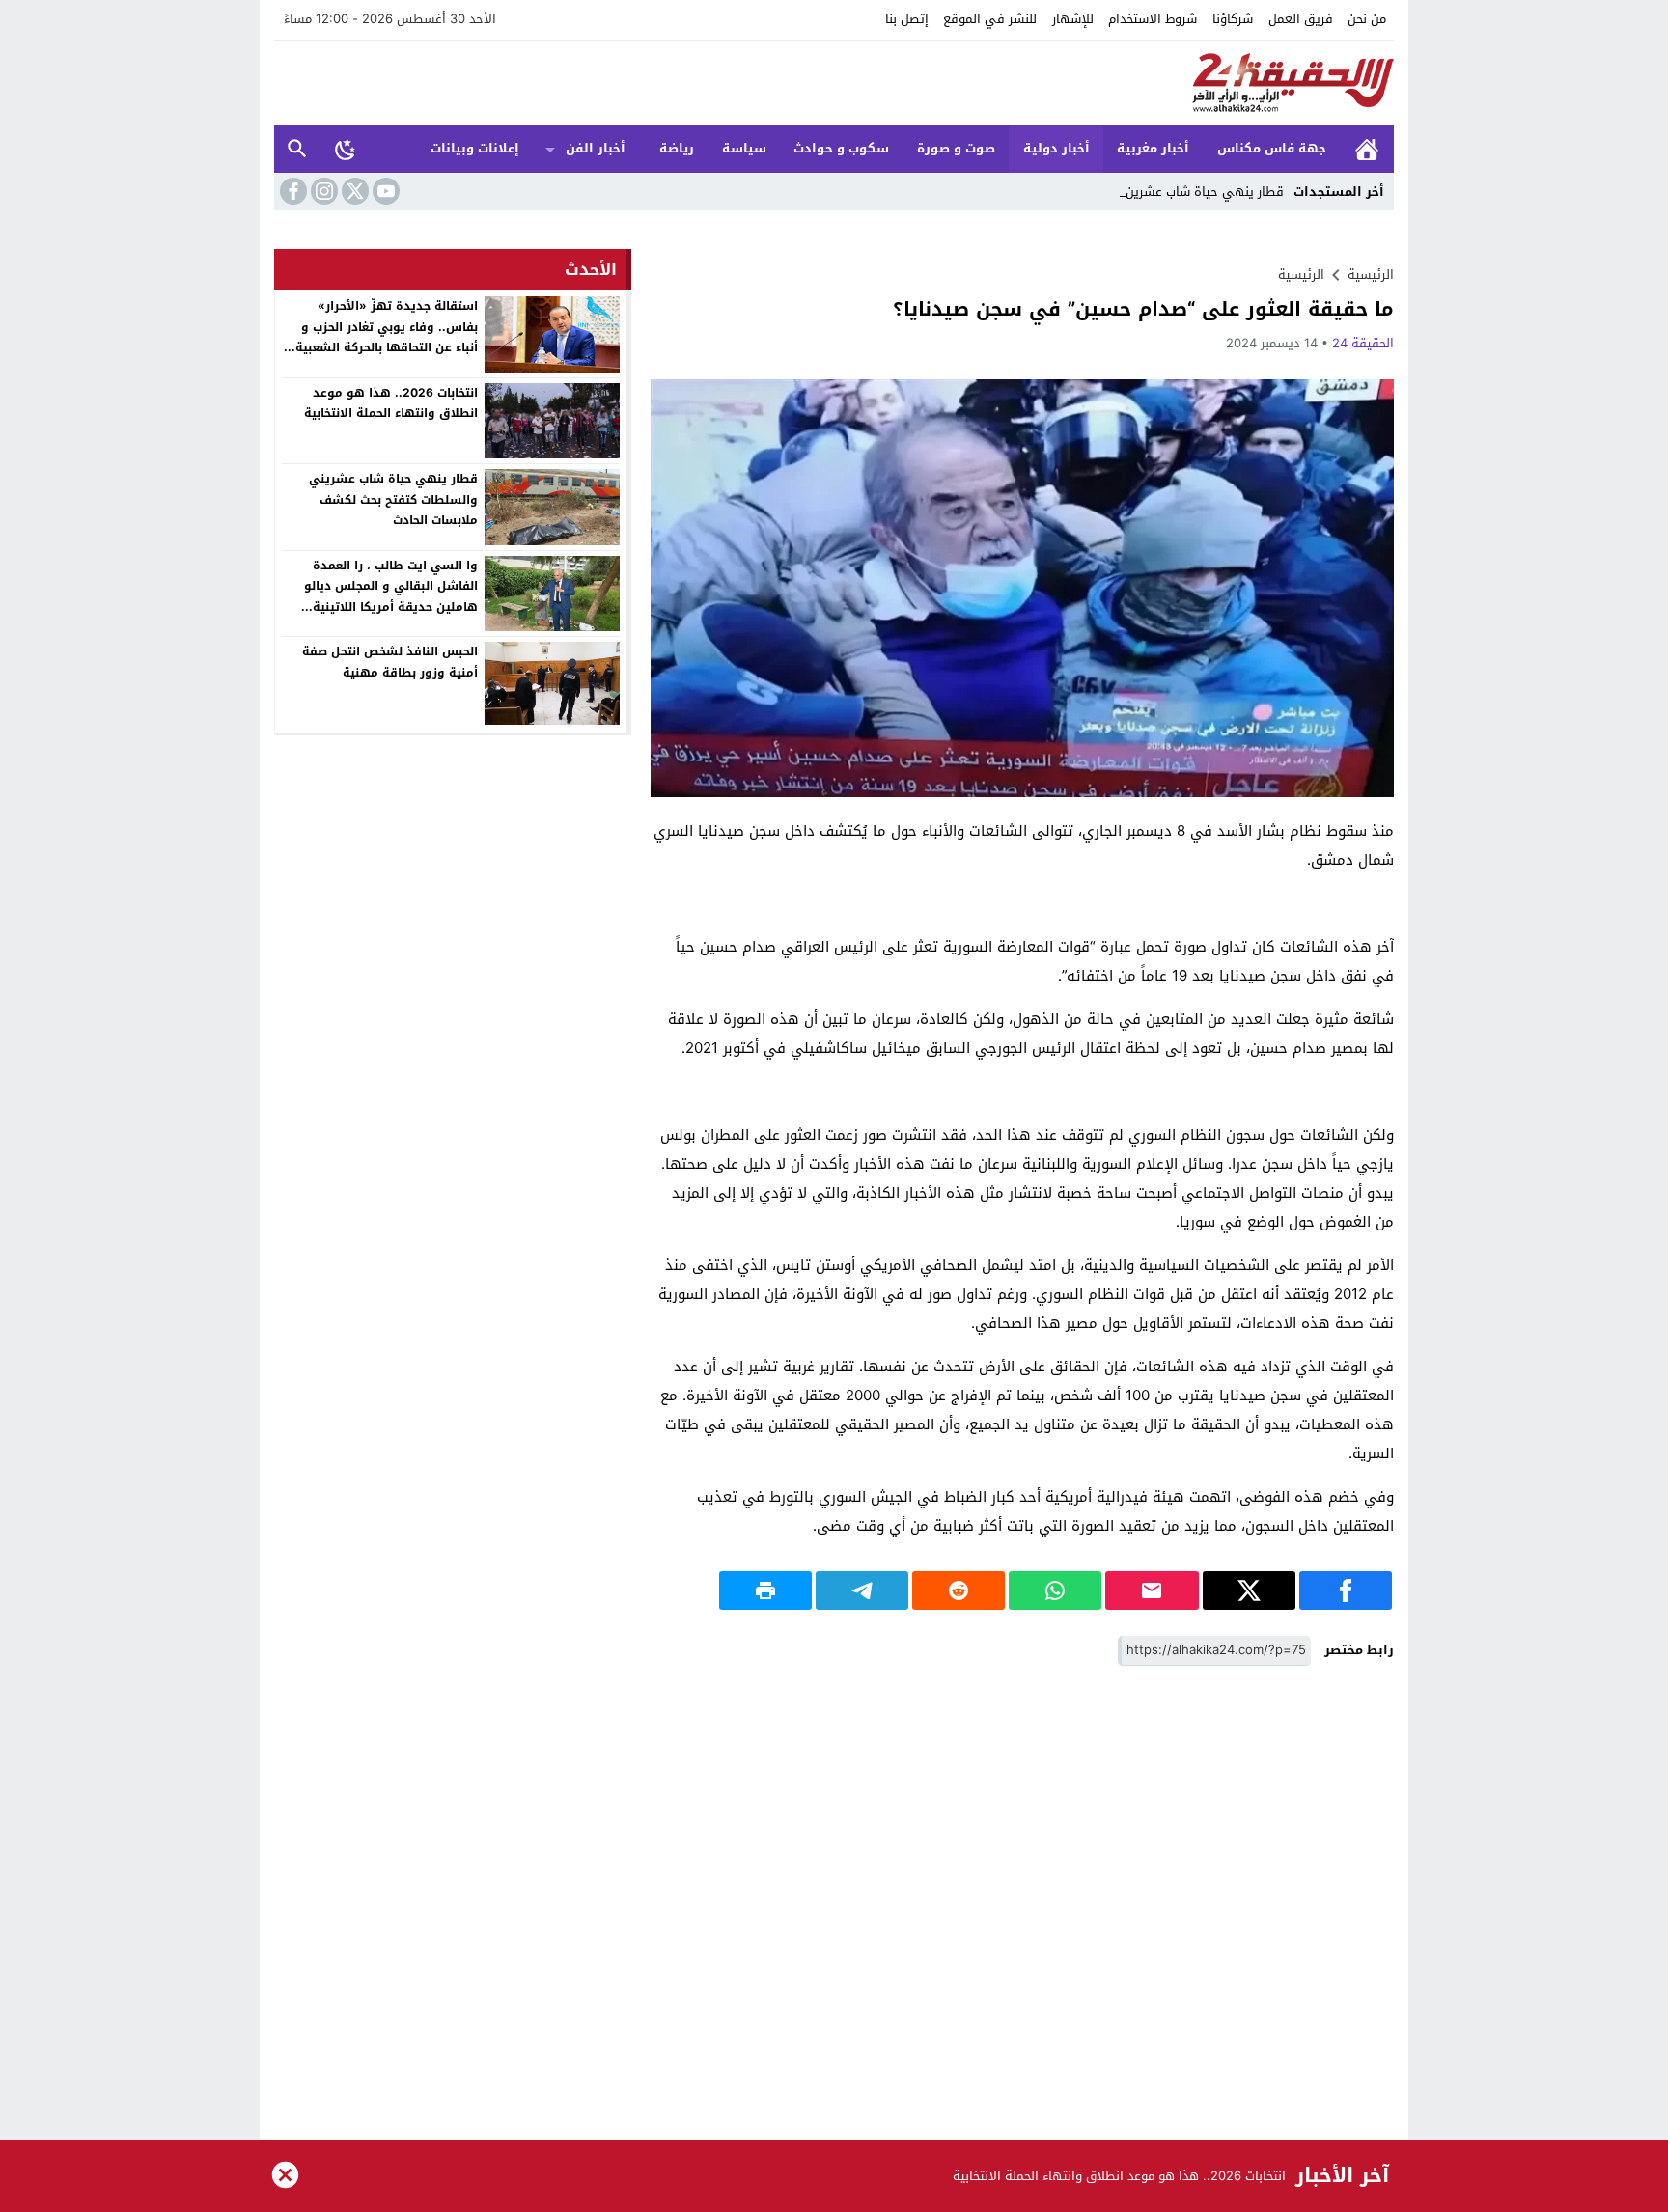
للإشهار (1073, 19)
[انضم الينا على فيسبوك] (292, 191)
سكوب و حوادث (841, 148)
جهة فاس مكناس (1272, 148)
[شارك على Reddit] (959, 1590)
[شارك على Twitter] (1249, 1590)
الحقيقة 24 (1363, 343)
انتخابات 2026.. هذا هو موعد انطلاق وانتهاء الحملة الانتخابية (391, 403)
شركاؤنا (1233, 19)
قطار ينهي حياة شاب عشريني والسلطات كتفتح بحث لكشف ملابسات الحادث (393, 499)
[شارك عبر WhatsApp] (1055, 1590)
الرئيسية (1367, 149)
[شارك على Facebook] (1346, 1590)
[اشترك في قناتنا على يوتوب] (384, 191)
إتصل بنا (907, 19)
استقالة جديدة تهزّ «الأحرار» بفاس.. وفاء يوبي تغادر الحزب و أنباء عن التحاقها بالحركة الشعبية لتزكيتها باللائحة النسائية (387, 337)
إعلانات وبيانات (475, 148)
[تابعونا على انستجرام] (322, 191)
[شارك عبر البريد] (1152, 1590)
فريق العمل (1301, 19)
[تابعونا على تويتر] (353, 191)
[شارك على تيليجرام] (862, 1590)
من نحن (1367, 19)
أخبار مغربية (1153, 148)
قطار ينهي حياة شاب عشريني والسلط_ (1176, 192)
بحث (297, 149)
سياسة (744, 148)
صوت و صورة (956, 148)
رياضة (677, 148)
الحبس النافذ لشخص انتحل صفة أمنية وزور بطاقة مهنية (390, 662)
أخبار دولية (1056, 148)
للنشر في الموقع (990, 19)
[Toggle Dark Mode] (346, 149)
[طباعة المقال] (765, 1590)
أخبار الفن (596, 148)
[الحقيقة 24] (834, 83)
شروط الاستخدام (1153, 19)
